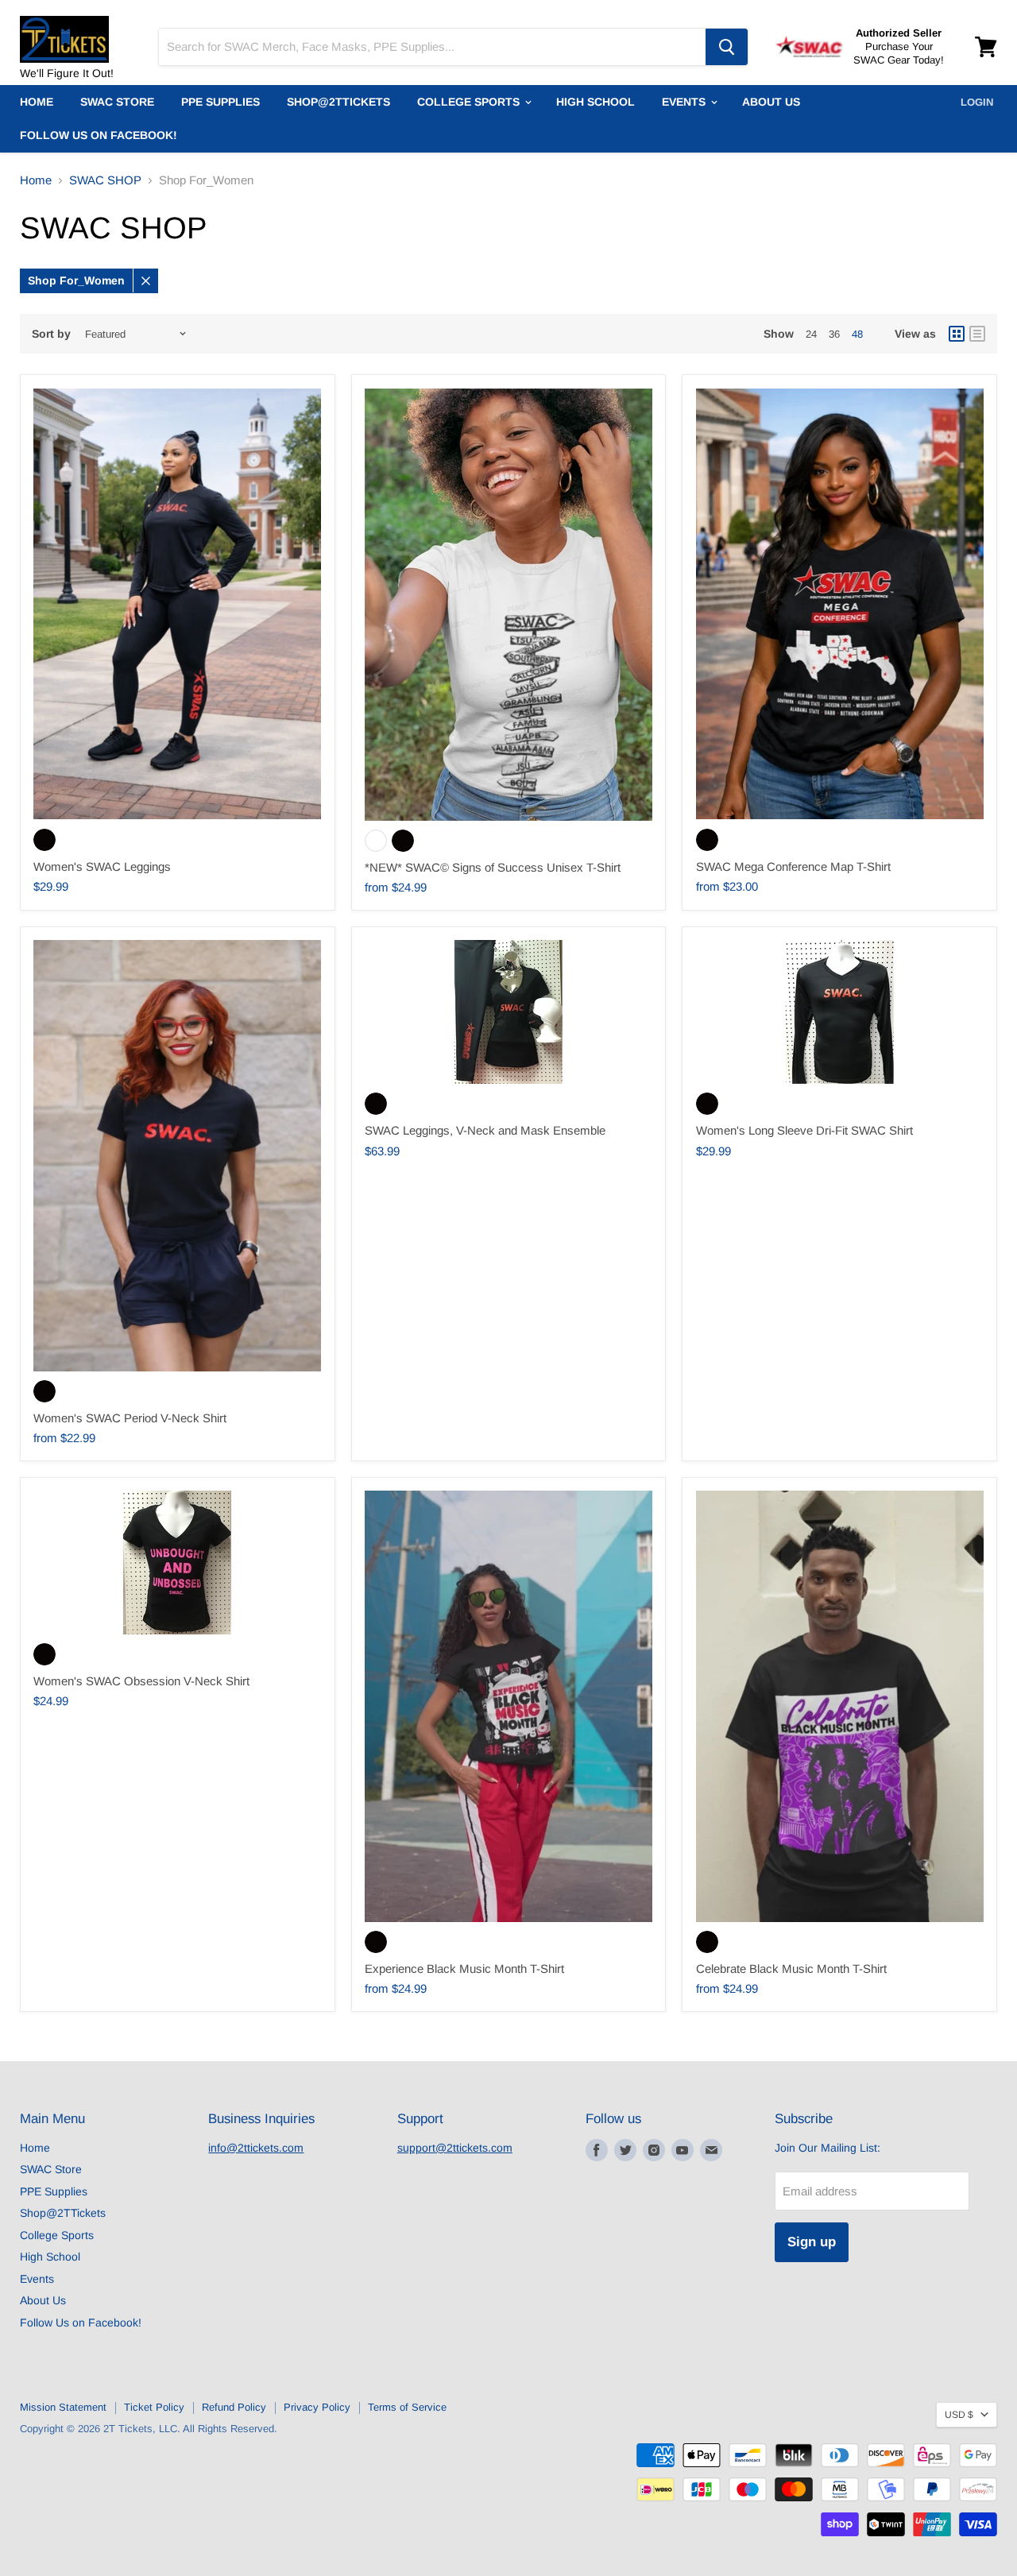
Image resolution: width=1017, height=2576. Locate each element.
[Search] (727, 47)
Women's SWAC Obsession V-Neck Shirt (141, 1681)
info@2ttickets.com (256, 2148)
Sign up (812, 2242)
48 (857, 334)
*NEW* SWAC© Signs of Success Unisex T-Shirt (493, 867)
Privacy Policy (317, 2407)
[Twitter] (625, 2150)
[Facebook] (597, 2150)
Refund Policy (234, 2407)
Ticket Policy (154, 2407)
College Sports (470, 102)
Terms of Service (407, 2407)
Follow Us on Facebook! (99, 135)
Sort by (51, 334)
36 (834, 334)
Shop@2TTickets (338, 102)
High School (596, 102)
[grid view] (957, 334)
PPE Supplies (220, 102)
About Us (771, 102)
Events (685, 102)
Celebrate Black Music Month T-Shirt (791, 1969)
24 (811, 334)
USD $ (959, 2415)
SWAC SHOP (105, 180)
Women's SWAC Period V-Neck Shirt (130, 1418)
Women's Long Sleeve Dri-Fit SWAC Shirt (804, 1130)
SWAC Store (117, 102)
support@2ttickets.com (455, 2148)
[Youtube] (683, 2150)
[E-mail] (711, 2150)
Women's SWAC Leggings (102, 866)
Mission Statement (63, 2407)
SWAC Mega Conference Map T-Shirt (793, 866)
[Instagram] (654, 2150)
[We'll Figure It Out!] (79, 32)
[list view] (977, 334)
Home (37, 102)
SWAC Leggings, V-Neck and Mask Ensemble (485, 1130)
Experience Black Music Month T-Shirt (464, 1969)
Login (977, 102)
